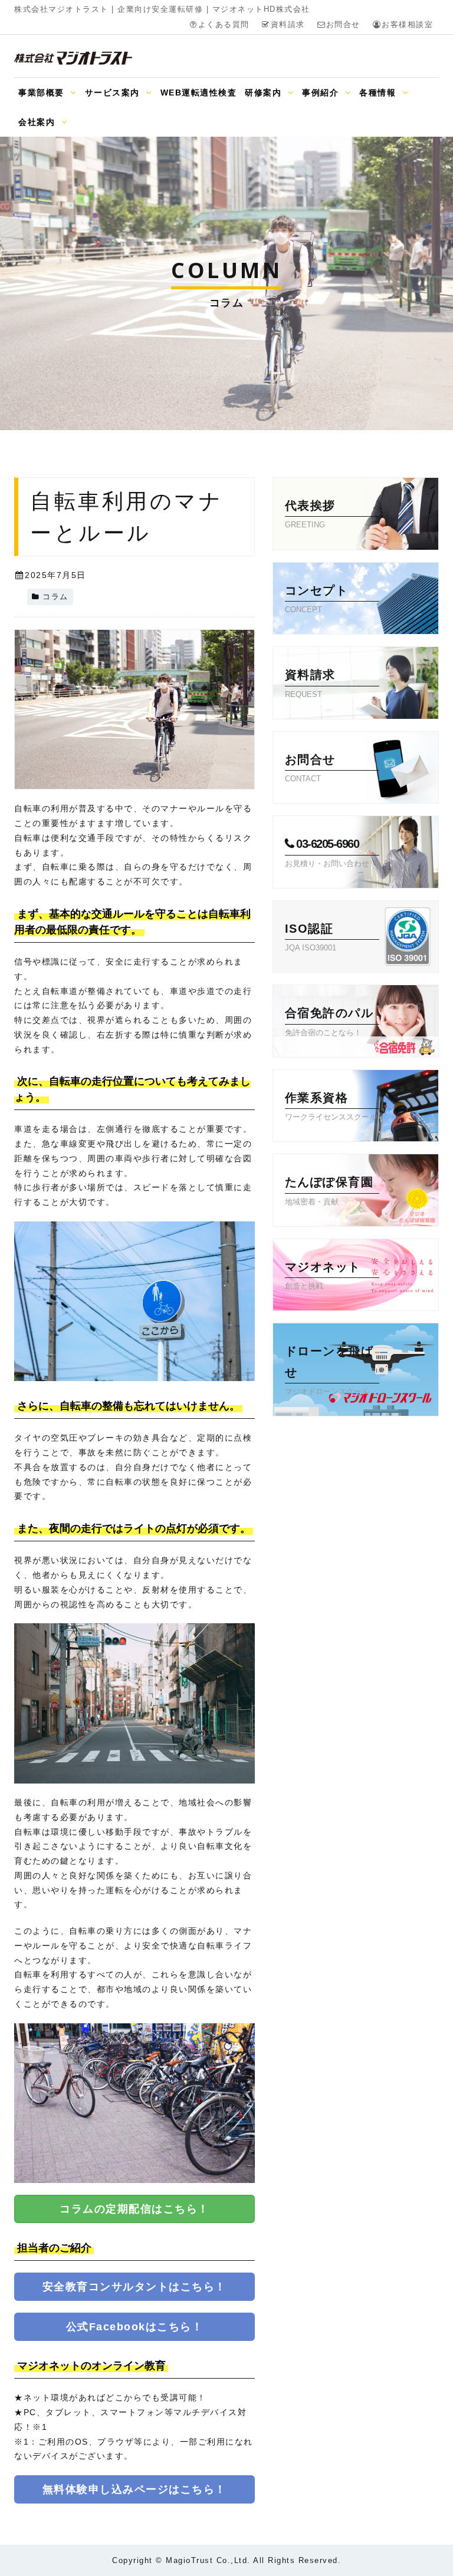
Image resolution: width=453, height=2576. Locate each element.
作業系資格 (331, 1106)
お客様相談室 (407, 25)
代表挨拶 (310, 514)
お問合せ (343, 25)
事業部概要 (43, 93)
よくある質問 (224, 25)
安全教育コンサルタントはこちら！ (134, 2287)
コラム (55, 597)
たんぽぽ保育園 (329, 1190)
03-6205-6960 (327, 852)
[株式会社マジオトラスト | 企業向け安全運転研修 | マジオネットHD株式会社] (73, 58)
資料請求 (288, 25)
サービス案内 (114, 93)
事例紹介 (322, 93)
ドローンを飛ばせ (329, 1370)
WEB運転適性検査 (199, 93)
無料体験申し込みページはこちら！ (134, 2489)
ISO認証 (311, 937)
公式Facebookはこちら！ (135, 2327)
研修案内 (265, 93)
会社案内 (38, 122)
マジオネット (323, 1275)
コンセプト (317, 599)
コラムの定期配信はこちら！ (134, 2209)
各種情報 (379, 93)
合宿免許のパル (329, 1021)
